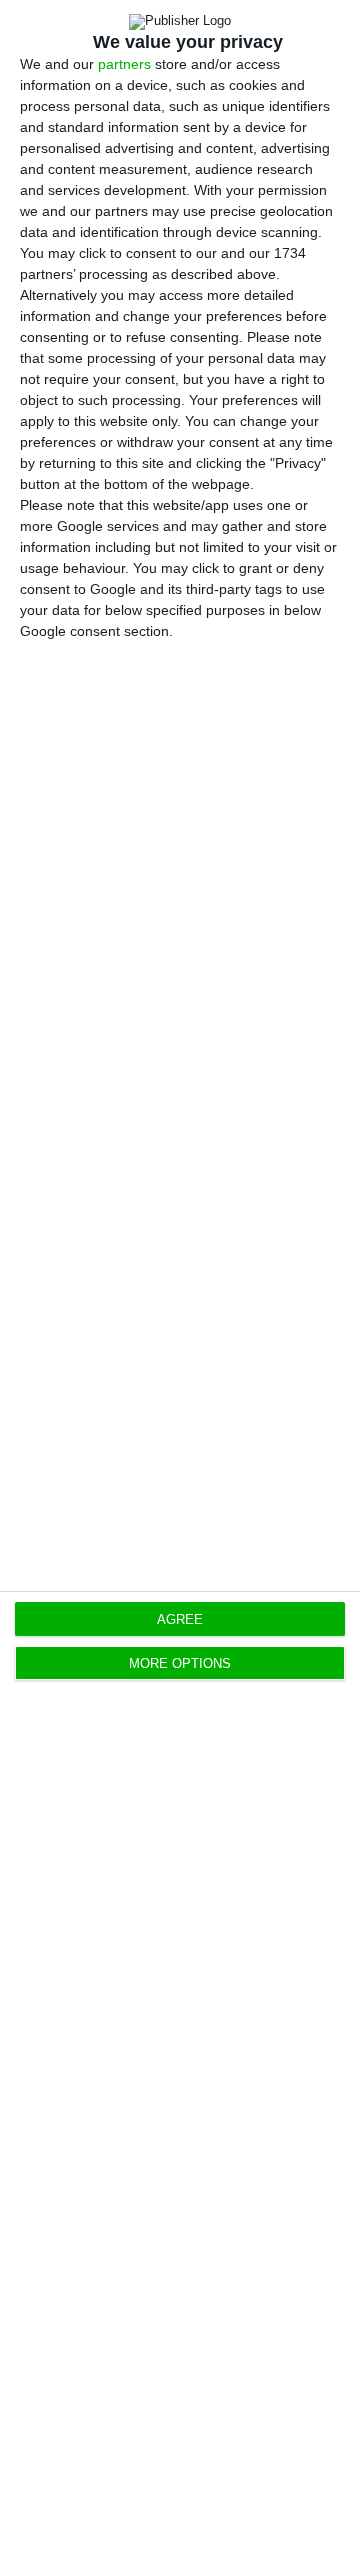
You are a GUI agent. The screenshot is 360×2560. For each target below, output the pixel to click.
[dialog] (180, 1280)
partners (124, 64)
